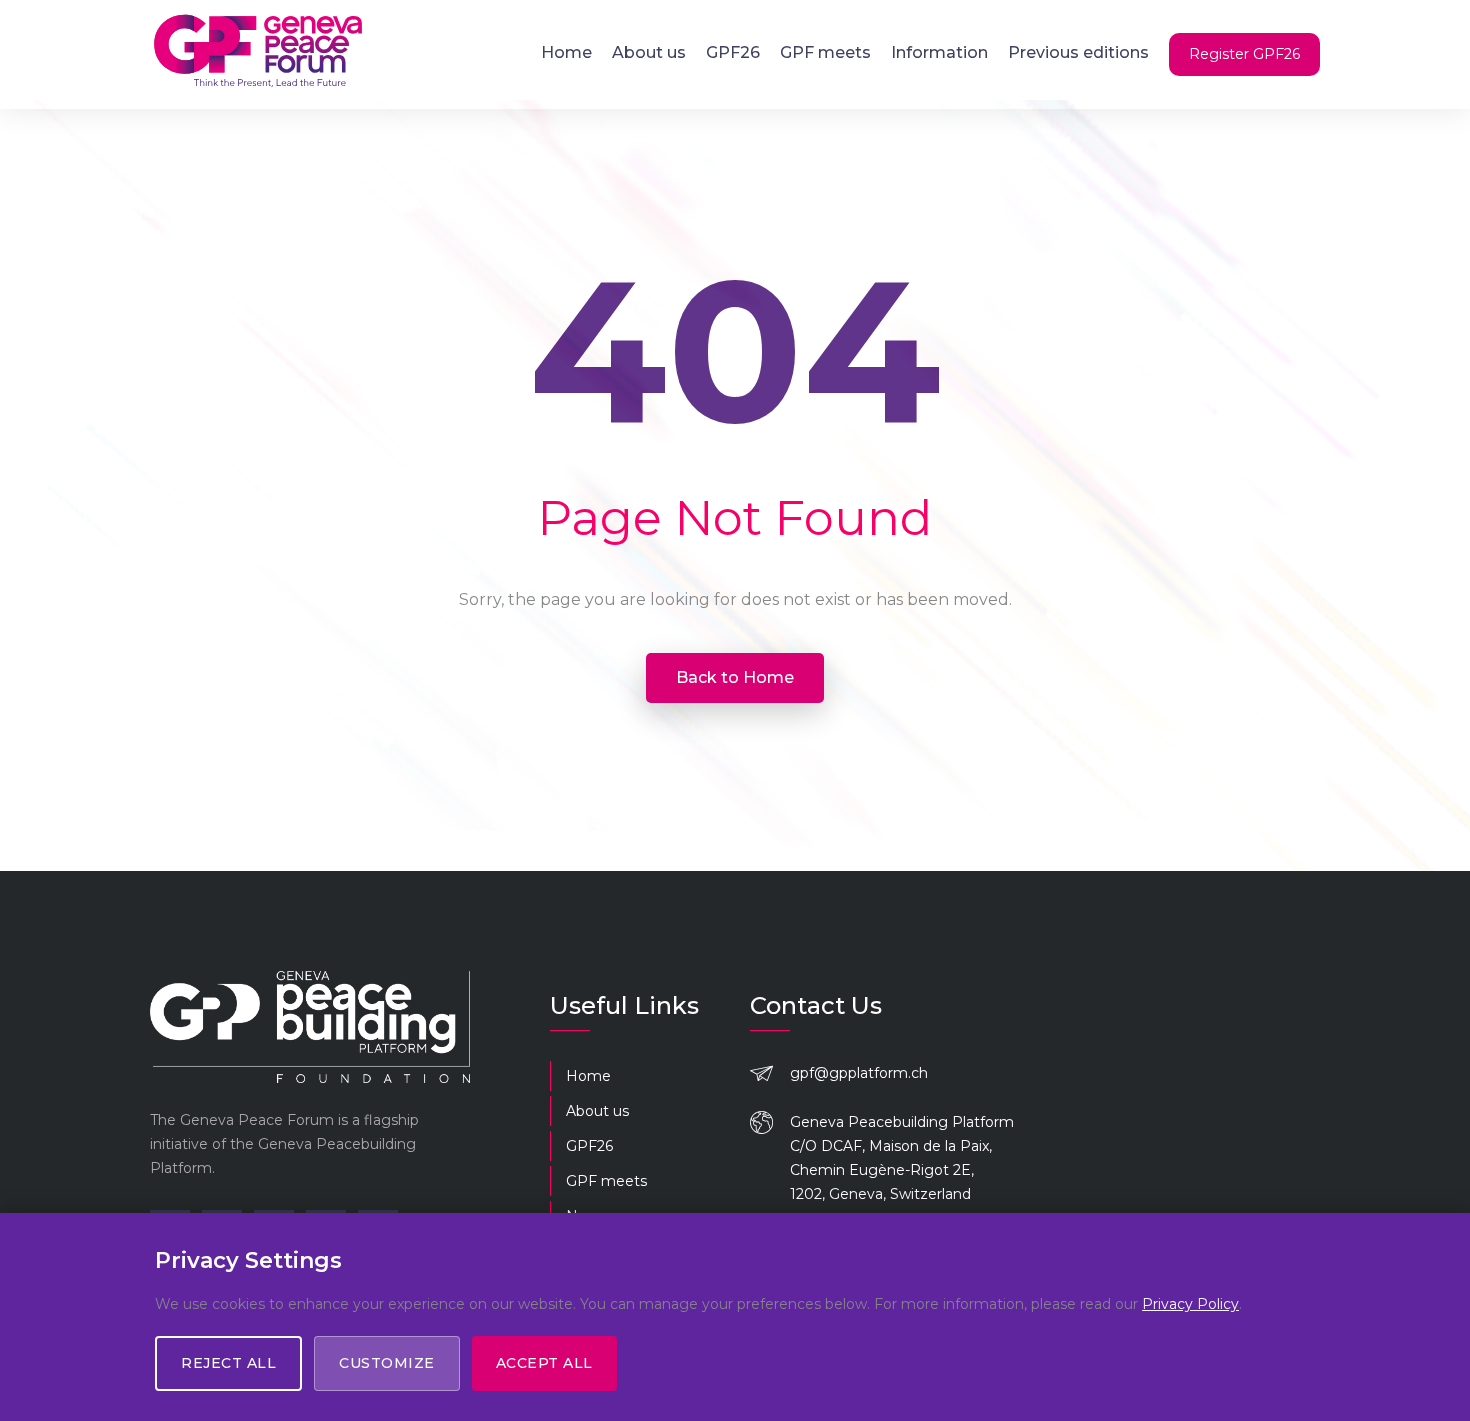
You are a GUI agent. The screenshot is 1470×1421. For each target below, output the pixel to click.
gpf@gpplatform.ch (859, 1073)
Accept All (544, 1363)
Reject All (228, 1363)
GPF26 (733, 52)
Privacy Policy (1190, 1304)
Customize (387, 1363)
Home (566, 52)
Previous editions (1078, 52)
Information (939, 52)
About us (649, 52)
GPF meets (825, 52)
